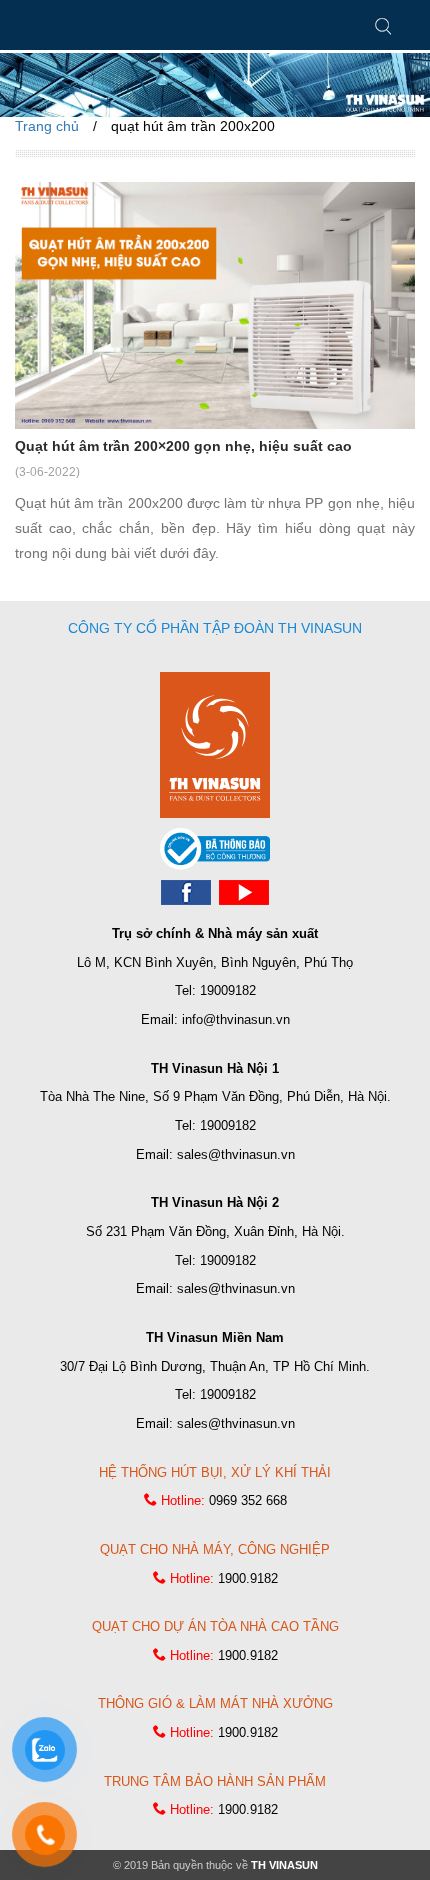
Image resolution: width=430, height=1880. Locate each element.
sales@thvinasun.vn (236, 1154)
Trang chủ (47, 126)
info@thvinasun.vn (236, 1019)
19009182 (228, 990)
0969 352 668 (248, 1500)
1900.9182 (248, 1578)
